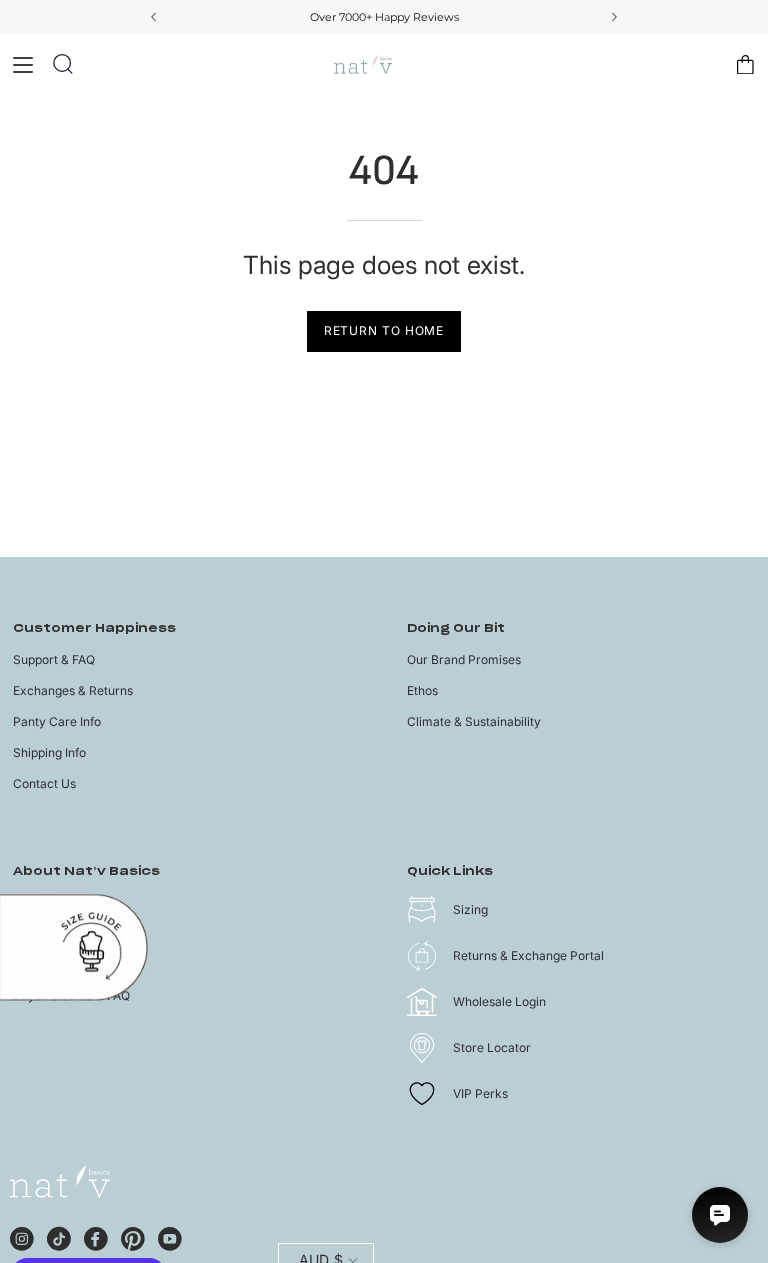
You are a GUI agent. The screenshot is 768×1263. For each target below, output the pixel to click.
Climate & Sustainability (474, 721)
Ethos (422, 690)
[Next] (613, 17)
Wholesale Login (499, 1001)
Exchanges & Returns (73, 690)
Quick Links (450, 871)
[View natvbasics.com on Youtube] (170, 1236)
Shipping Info (49, 752)
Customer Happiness (94, 628)
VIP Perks (480, 1093)
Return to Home (384, 330)
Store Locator (492, 1047)
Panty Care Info (57, 721)
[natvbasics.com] (384, 64)
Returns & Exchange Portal (528, 955)
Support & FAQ (54, 659)
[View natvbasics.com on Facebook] (96, 1236)
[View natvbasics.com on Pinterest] (133, 1236)
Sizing (470, 909)
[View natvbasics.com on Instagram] (22, 1236)
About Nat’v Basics (86, 871)
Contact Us (44, 783)
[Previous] (155, 17)
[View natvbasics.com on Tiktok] (59, 1236)
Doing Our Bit (456, 628)
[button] (63, 64)
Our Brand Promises (464, 659)
